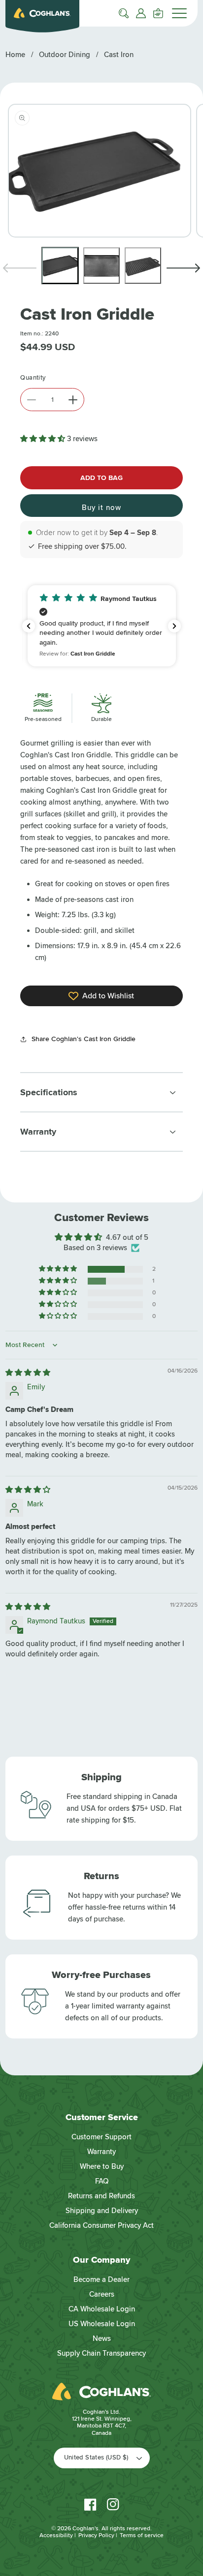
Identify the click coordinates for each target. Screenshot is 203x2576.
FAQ (102, 2181)
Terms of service (142, 2535)
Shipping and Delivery (102, 2211)
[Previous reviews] (29, 626)
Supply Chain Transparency (101, 2353)
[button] (124, 13)
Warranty (101, 2152)
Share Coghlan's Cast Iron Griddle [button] (84, 1039)
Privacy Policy (96, 2535)
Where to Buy (102, 2166)
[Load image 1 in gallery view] (60, 266)
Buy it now (101, 508)
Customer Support (101, 2137)
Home (15, 55)
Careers (102, 2294)
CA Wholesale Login (102, 2309)
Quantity (33, 378)
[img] (28, 1373)
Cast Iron (119, 55)
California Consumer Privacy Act (101, 2225)
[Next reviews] (174, 626)
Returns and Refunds (101, 2196)
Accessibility (56, 2535)
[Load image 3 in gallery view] (143, 266)
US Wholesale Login (102, 2324)
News (102, 2338)
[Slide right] (183, 268)
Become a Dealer (101, 2279)
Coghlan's (85, 2529)
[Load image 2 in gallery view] (101, 266)
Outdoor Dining (65, 55)
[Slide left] (20, 268)
